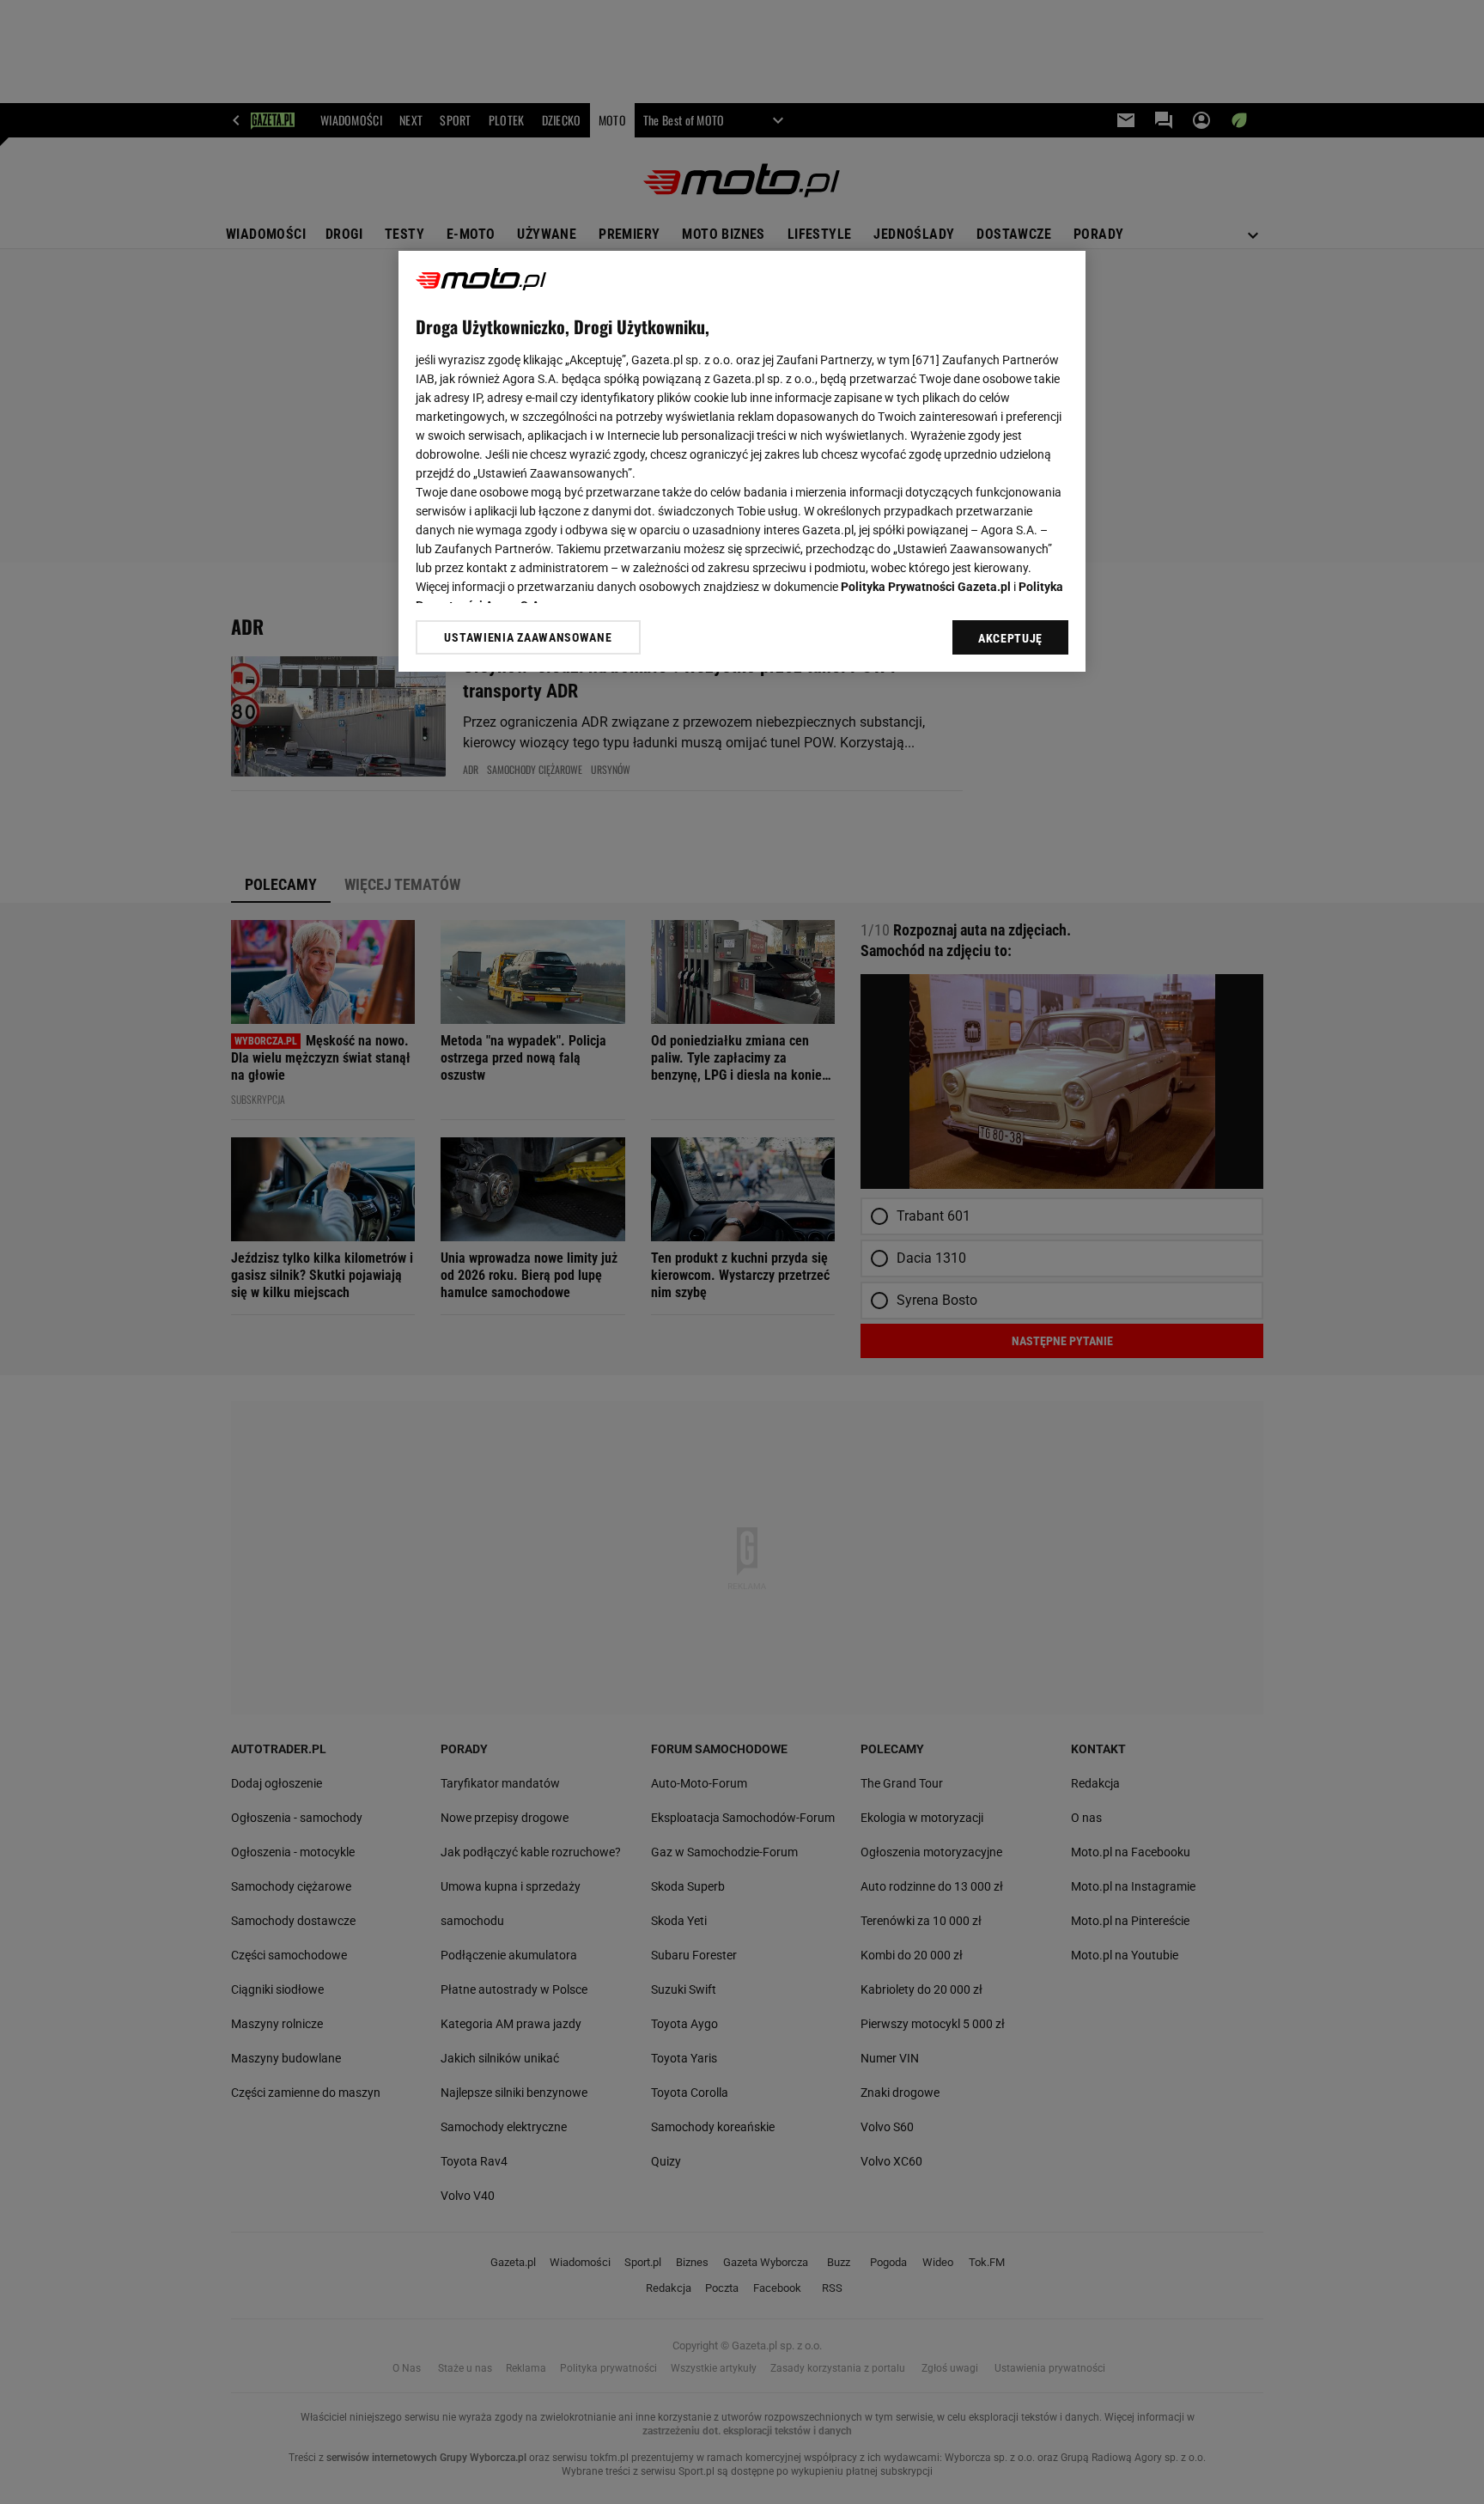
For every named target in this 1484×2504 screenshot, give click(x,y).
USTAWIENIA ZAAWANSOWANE (528, 637)
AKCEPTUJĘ (1010, 638)
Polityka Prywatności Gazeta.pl (926, 587)
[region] (742, 461)
